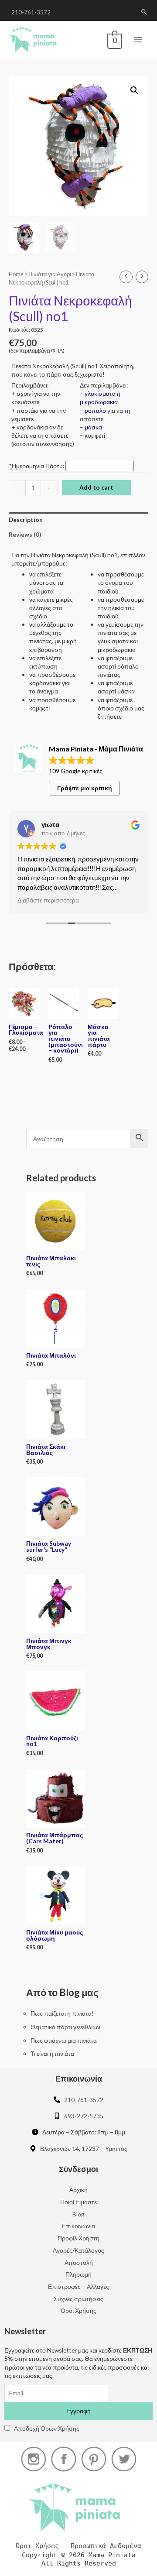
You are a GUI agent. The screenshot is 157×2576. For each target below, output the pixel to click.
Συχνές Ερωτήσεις (78, 2299)
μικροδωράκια (99, 402)
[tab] (78, 520)
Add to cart (96, 487)
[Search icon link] (144, 12)
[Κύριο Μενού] (138, 40)
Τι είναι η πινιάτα (52, 2053)
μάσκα (93, 427)
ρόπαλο (95, 410)
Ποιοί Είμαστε (78, 2202)
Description (26, 520)
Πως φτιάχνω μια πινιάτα (64, 2040)
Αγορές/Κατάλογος (78, 2250)
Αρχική (78, 2190)
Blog (78, 2214)
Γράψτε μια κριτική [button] (85, 788)
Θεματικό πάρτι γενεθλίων (65, 2027)
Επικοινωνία (78, 2226)
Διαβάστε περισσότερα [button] (48, 900)
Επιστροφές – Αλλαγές (78, 2286)
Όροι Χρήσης (78, 2310)
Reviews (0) (25, 534)
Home (16, 274)
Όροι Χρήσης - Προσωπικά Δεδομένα (78, 2546)
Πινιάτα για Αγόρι (50, 274)
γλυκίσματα (100, 393)
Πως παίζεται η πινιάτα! (62, 2013)
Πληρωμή (78, 2274)
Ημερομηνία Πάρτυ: (37, 466)
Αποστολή (79, 2262)
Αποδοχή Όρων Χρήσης (47, 2428)
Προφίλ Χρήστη (78, 2238)
